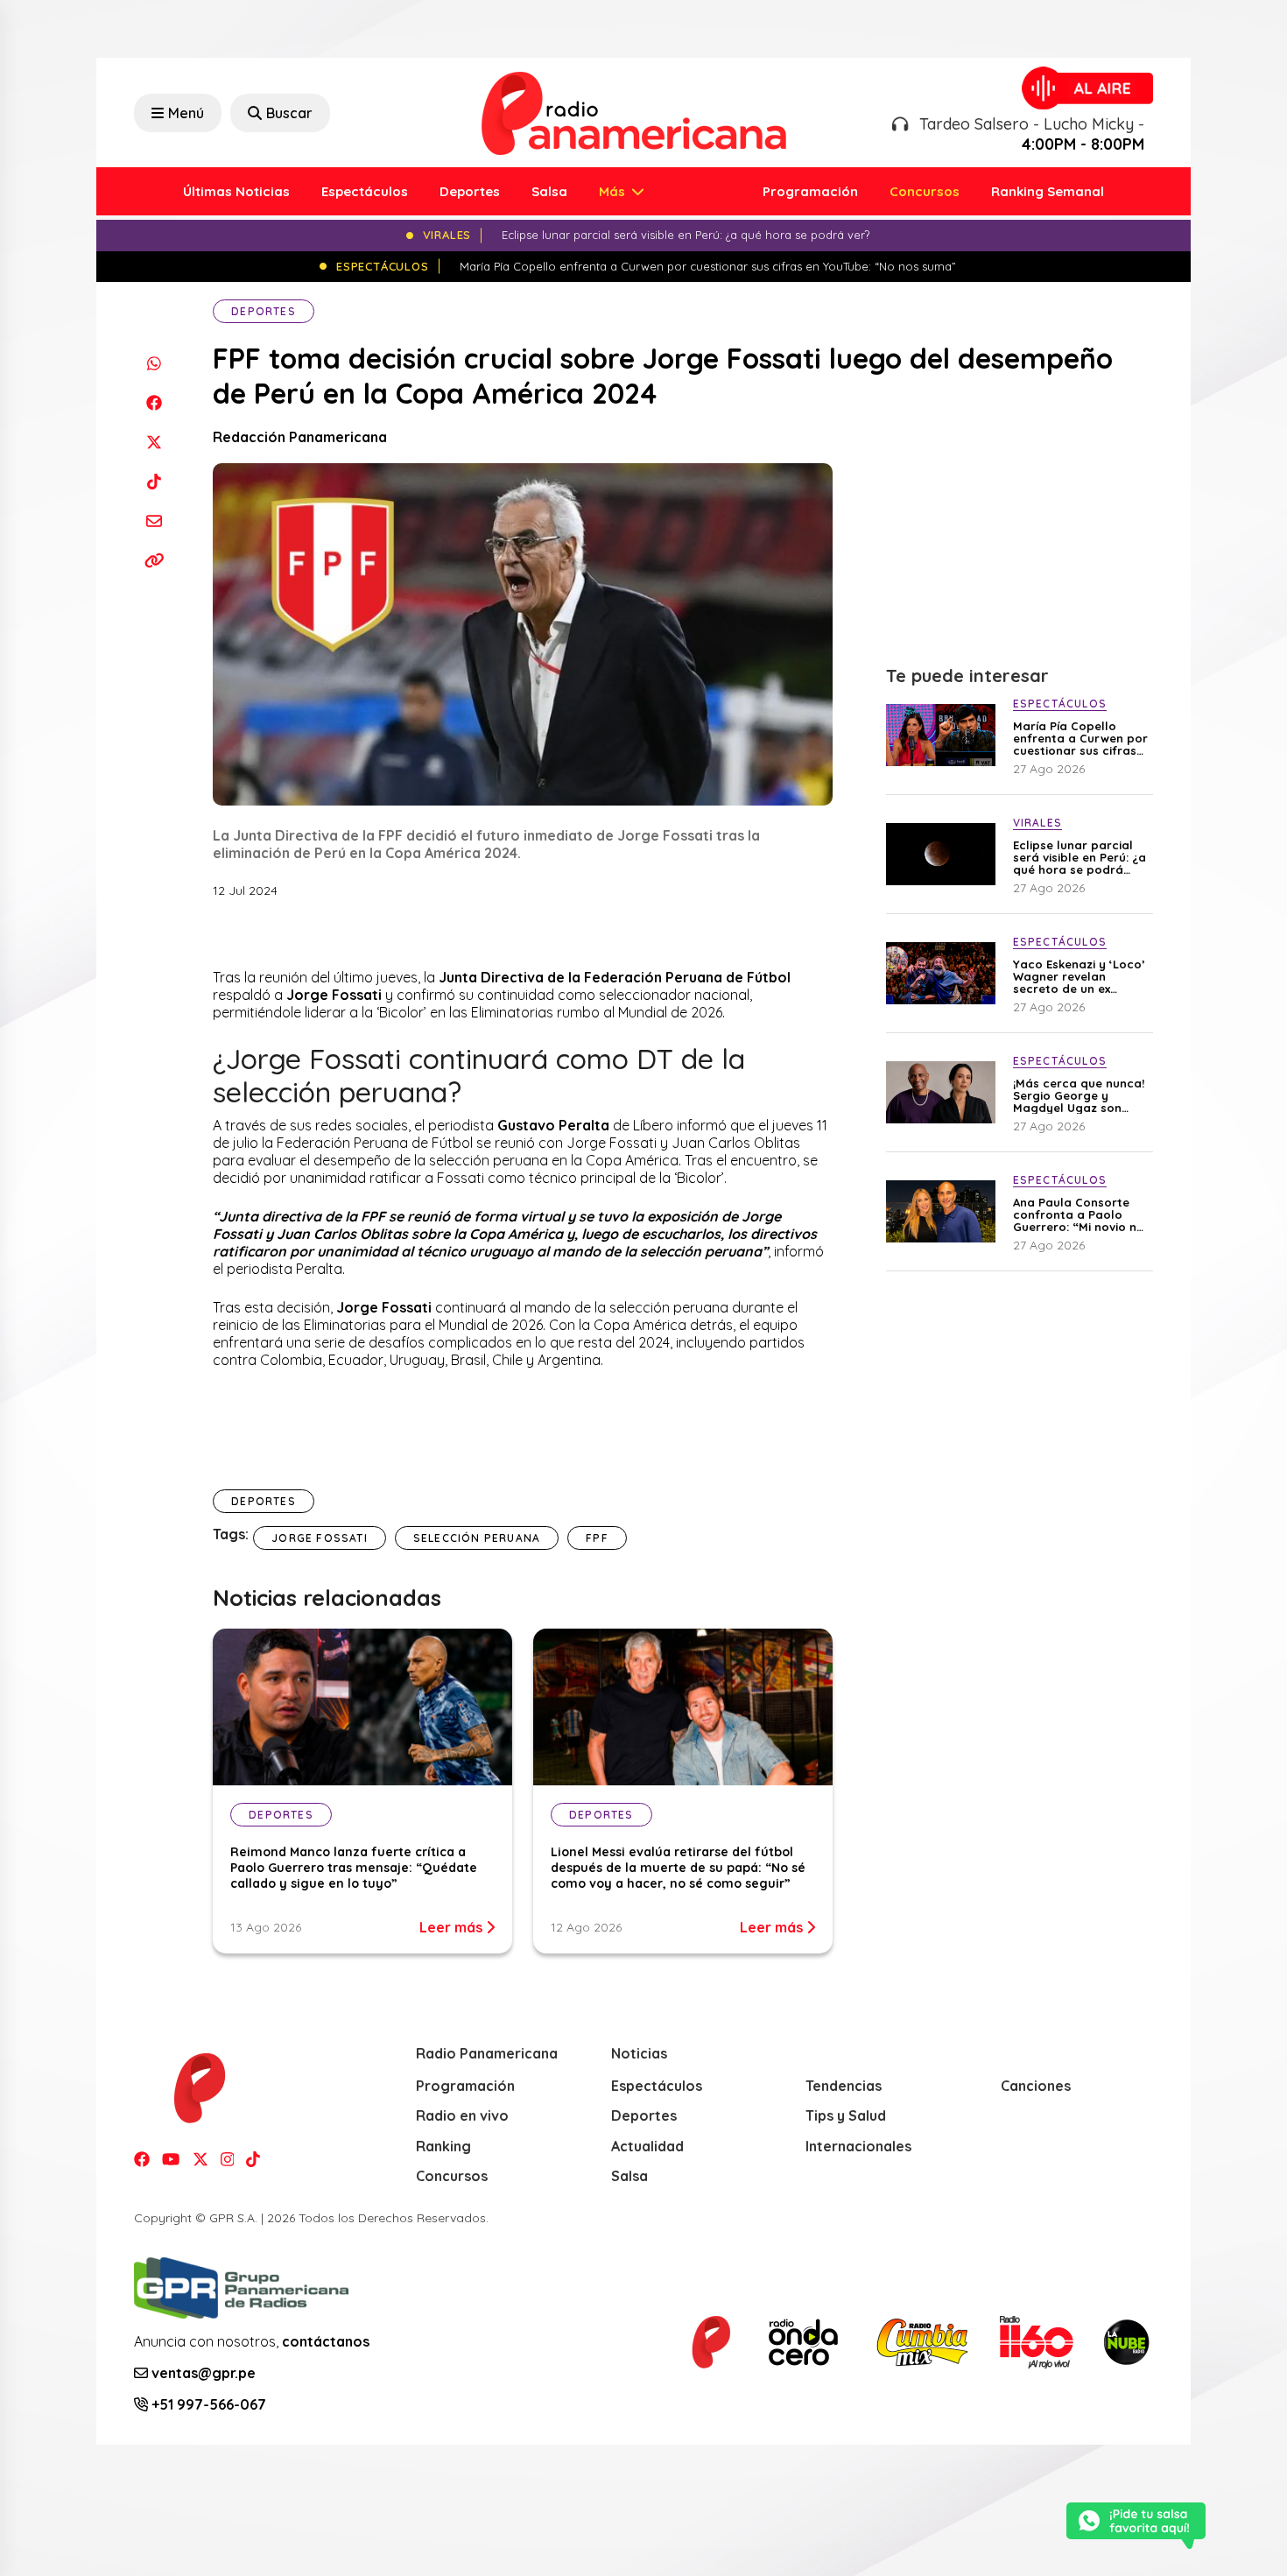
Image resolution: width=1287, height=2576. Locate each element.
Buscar (289, 113)
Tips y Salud (846, 2115)
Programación (810, 191)
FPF (597, 1538)
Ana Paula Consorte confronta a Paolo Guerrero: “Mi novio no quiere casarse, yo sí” (1079, 1214)
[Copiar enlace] (154, 560)
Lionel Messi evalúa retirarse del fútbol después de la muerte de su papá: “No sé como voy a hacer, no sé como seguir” (678, 1868)
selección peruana (477, 1538)
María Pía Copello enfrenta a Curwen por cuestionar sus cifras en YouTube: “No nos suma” (1080, 738)
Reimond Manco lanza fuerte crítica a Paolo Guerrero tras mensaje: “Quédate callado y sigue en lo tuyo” (354, 1868)
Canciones (1036, 2086)
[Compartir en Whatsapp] (154, 363)
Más (614, 191)
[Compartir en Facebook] (154, 402)
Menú (186, 113)
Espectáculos (365, 191)
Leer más (453, 1927)
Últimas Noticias (236, 191)
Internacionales (858, 2146)
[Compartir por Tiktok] (154, 481)
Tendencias (844, 2086)
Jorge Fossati (320, 1538)
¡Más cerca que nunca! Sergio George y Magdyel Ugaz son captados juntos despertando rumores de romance (1079, 1095)
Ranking (443, 2146)
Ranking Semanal (1048, 191)
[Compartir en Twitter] (154, 442)
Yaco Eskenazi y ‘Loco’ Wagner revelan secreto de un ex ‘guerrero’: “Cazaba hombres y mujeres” (1079, 976)
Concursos (925, 191)
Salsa (549, 191)
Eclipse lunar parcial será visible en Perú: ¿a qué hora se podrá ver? (1080, 857)
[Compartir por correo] (154, 521)
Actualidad (647, 2146)
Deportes (470, 191)
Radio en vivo (462, 2115)
